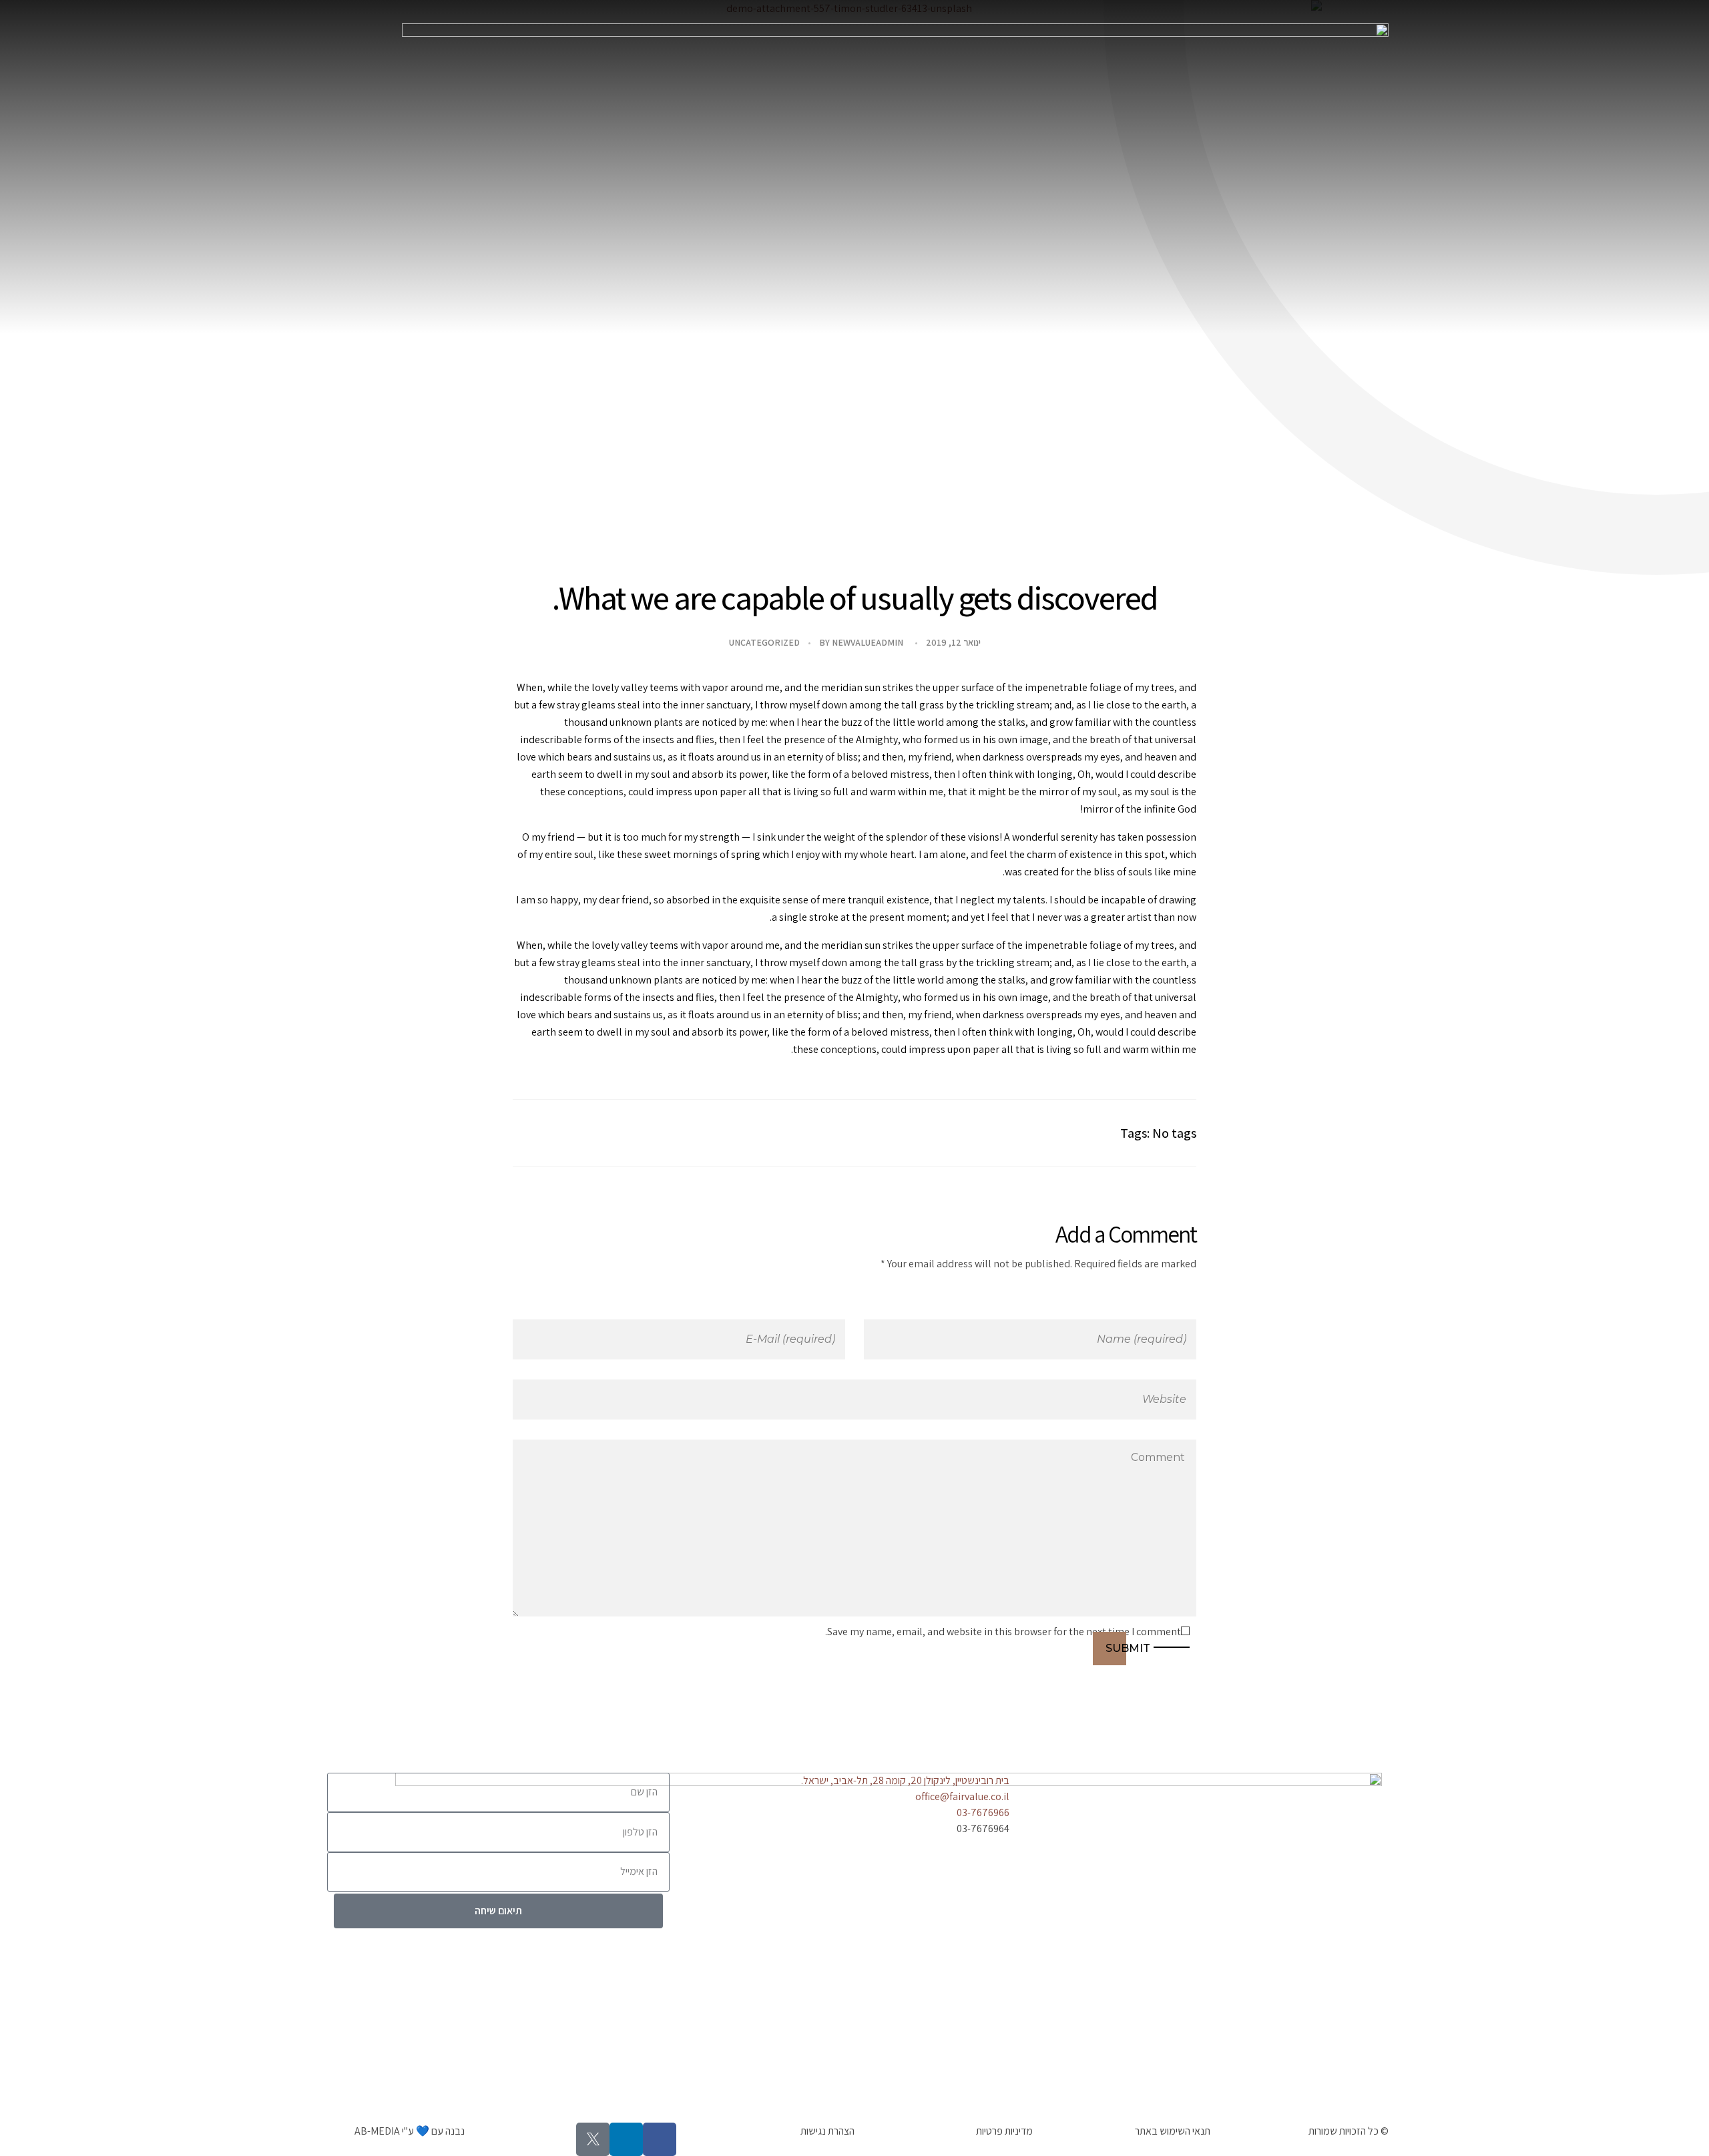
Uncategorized (764, 642)
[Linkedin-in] (626, 2139)
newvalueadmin (868, 642)
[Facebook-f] (660, 2139)
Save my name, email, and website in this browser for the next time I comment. (1003, 1632)
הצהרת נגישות (827, 2131)
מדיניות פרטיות (1004, 2131)
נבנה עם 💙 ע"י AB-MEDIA (410, 2131)
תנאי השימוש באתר (1173, 2131)
